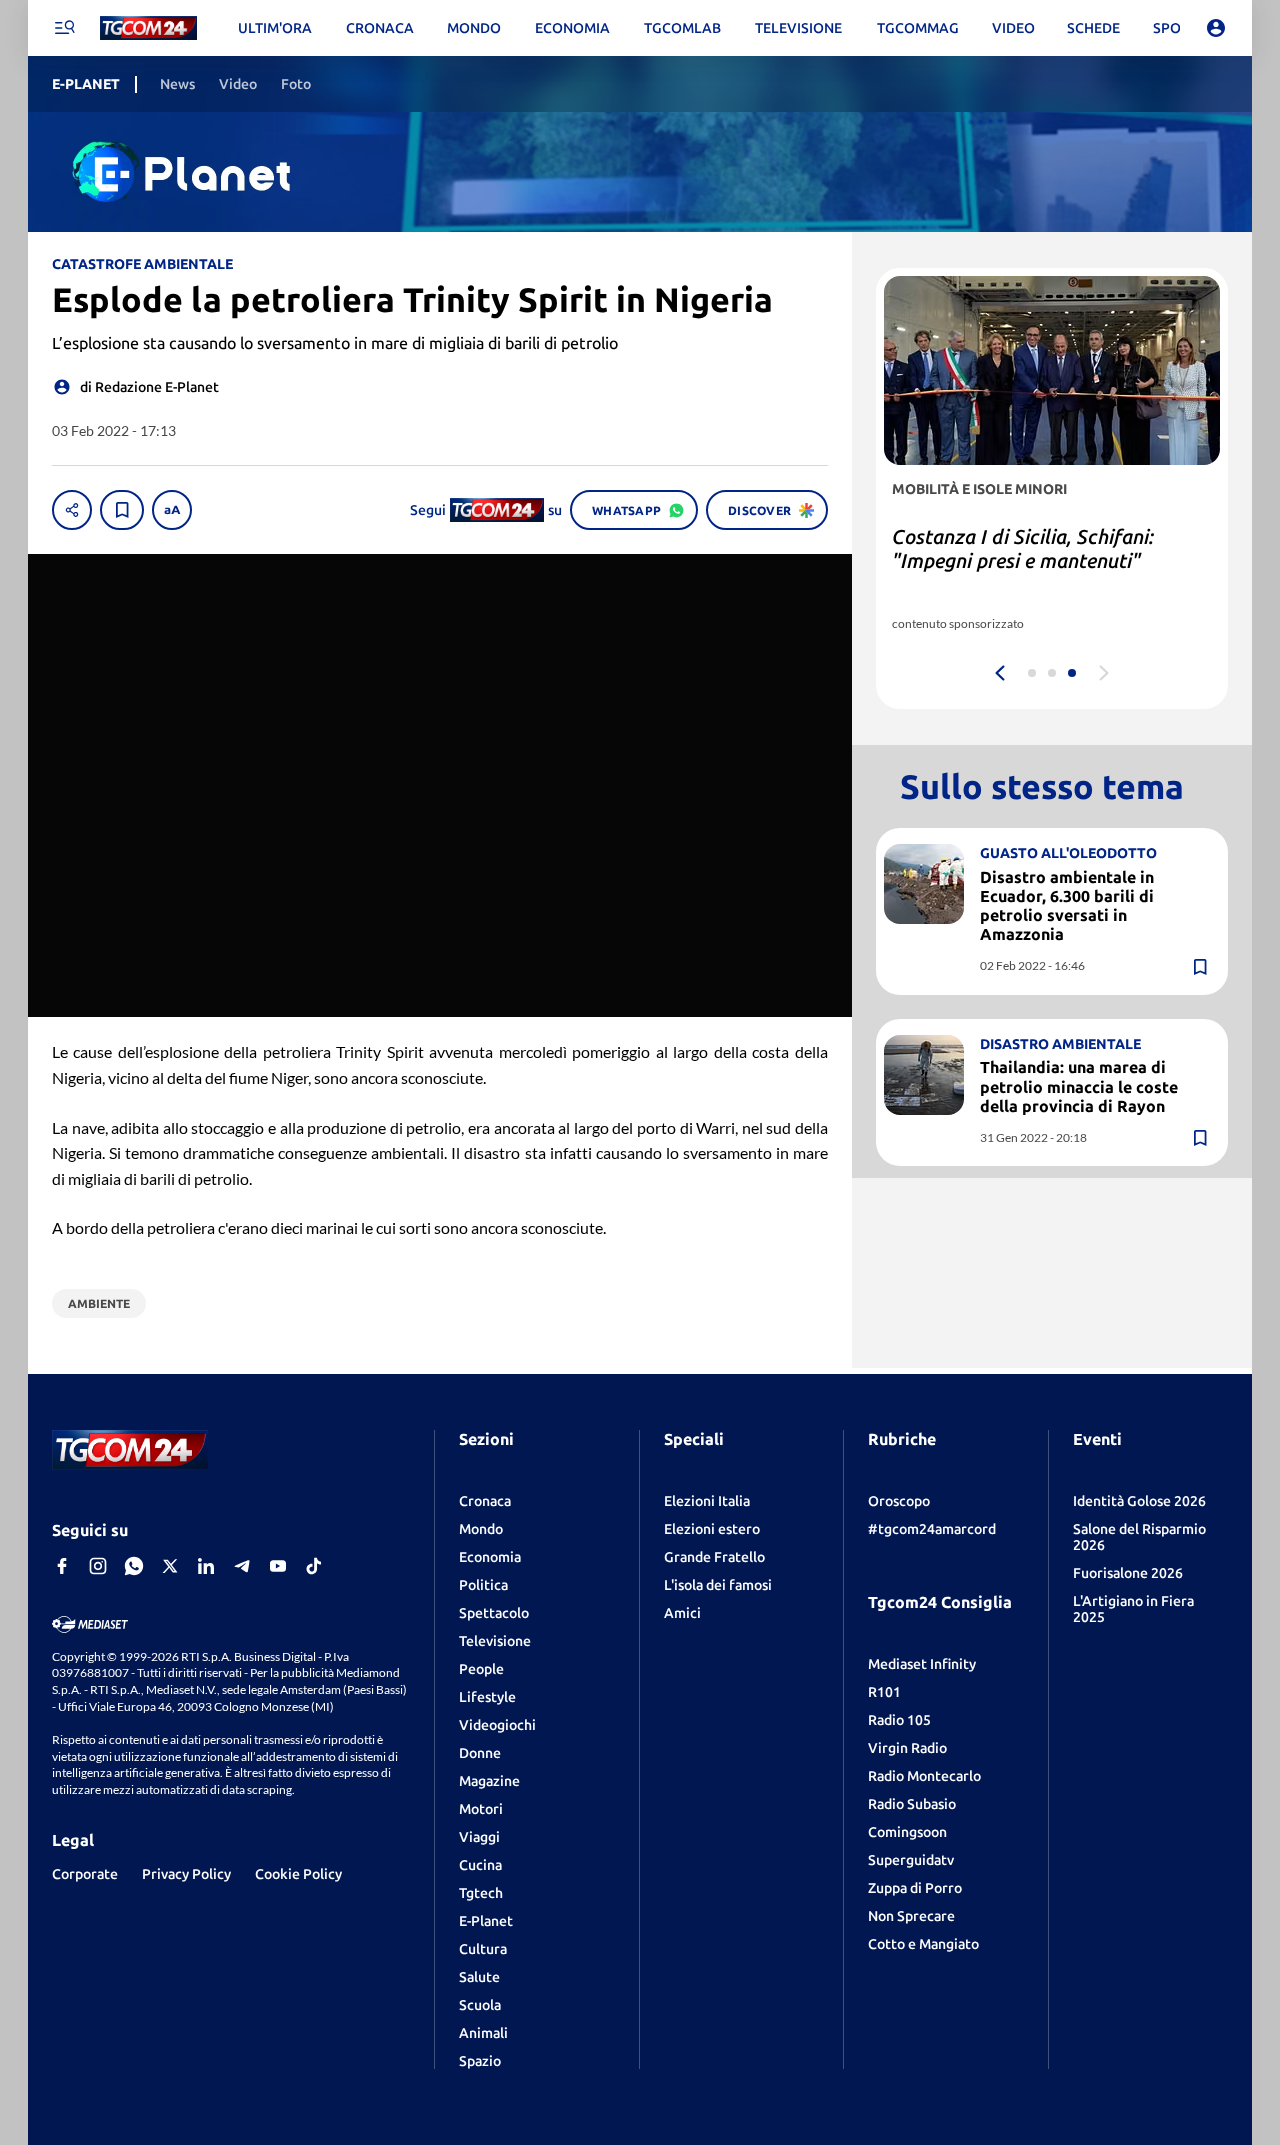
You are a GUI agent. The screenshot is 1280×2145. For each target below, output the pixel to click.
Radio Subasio (912, 1804)
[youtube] (278, 1566)
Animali (483, 2033)
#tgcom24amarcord (932, 1529)
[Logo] (148, 28)
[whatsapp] (134, 1566)
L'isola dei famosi (718, 1585)
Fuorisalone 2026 (1128, 1573)
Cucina (480, 1865)
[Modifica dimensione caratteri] (172, 510)
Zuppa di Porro (915, 1888)
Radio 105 (899, 1720)
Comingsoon (907, 1832)
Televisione (495, 1641)
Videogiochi (497, 1725)
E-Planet (486, 1921)
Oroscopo (899, 1501)
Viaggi (479, 1837)
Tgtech (481, 1893)
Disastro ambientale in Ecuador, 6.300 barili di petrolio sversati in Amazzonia (1067, 906)
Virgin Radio (907, 1748)
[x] (170, 1566)
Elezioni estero (712, 1529)
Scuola (480, 2005)
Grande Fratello (714, 1557)
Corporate (85, 1874)
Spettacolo (494, 1613)
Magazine (489, 1781)
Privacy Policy (186, 1874)
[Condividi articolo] (72, 510)
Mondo (481, 1529)
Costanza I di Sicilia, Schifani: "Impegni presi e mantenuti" (1023, 548)
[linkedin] (206, 1566)
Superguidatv (911, 1860)
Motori (481, 1809)
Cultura (483, 1949)
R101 (884, 1692)
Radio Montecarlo (924, 1776)
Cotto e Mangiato (923, 1944)
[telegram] (242, 1566)
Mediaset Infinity (922, 1664)
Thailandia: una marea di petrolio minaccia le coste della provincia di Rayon (1079, 1087)
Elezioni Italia (707, 1501)
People (481, 1669)
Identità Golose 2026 (1139, 1501)
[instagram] (98, 1566)
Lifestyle (487, 1697)
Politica (483, 1585)
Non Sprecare (911, 1916)
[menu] (64, 28)
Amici (682, 1613)
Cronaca (485, 1501)
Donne (480, 1753)
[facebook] (62, 1566)
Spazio (480, 2061)
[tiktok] (314, 1566)
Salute (479, 1977)
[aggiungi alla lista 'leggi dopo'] (122, 510)
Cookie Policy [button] (298, 1874)
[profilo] (1216, 28)
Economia (490, 1557)
